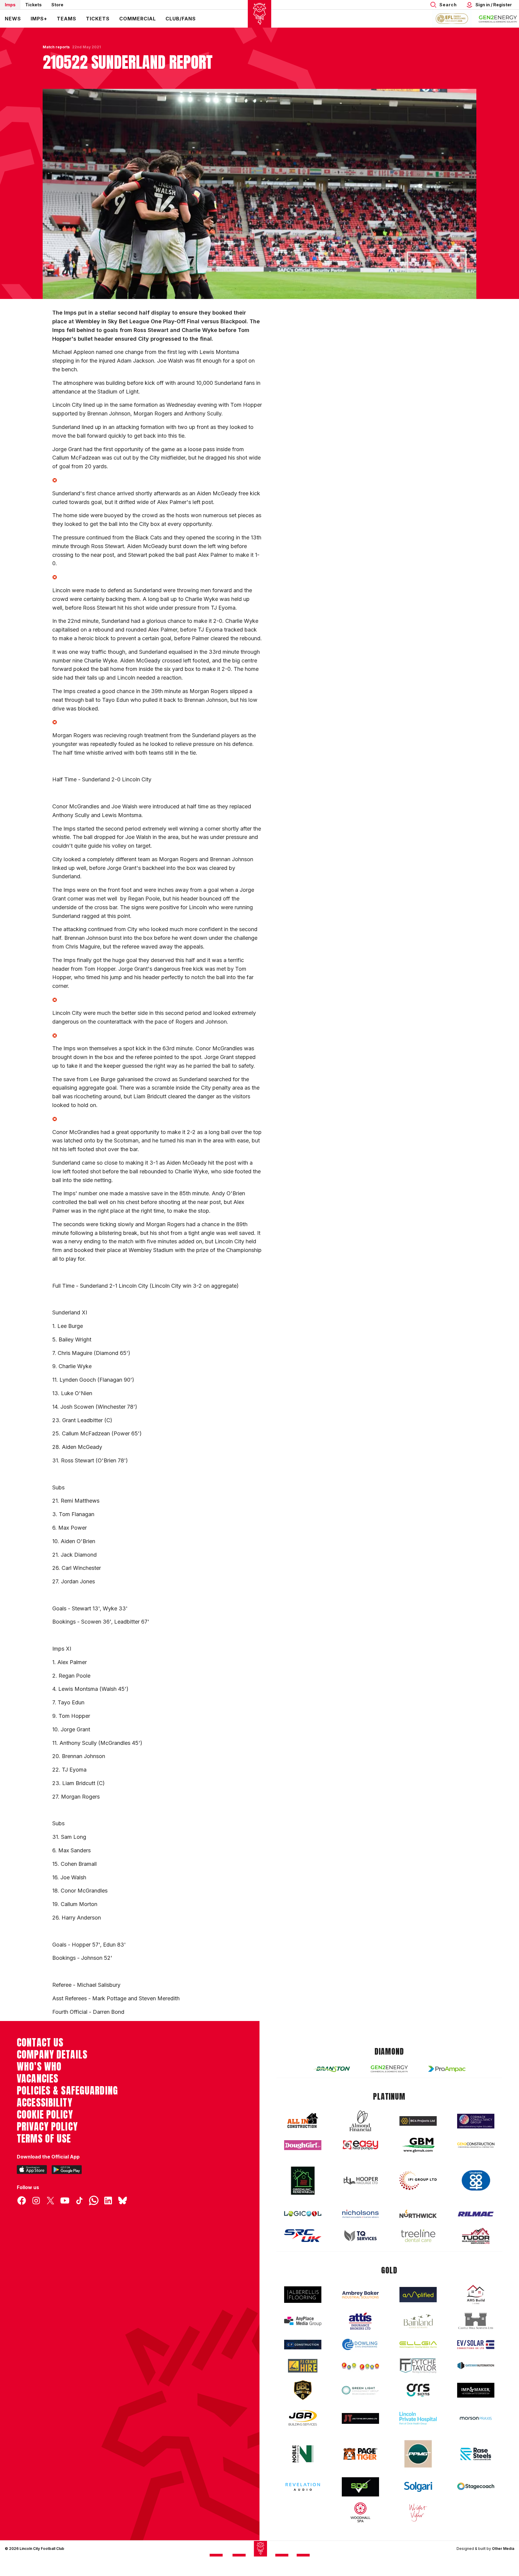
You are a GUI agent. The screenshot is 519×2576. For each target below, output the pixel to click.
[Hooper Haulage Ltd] (360, 2181)
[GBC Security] (303, 2390)
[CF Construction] (303, 2345)
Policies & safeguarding (67, 2091)
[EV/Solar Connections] (476, 2345)
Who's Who (39, 2067)
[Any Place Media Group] (303, 2321)
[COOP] (476, 2181)
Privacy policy (47, 2127)
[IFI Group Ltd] (418, 2181)
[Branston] (332, 2069)
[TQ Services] (360, 2236)
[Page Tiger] (360, 2454)
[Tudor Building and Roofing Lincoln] (476, 2236)
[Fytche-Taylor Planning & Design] (418, 2366)
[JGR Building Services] (303, 2418)
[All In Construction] (303, 2121)
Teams (67, 19)
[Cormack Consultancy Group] (476, 2121)
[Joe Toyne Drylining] (360, 2418)
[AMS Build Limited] (476, 2295)
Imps (10, 5)
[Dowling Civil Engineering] (360, 2344)
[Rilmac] (476, 2214)
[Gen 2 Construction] (476, 2145)
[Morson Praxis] (476, 2418)
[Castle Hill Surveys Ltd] (476, 2321)
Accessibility (45, 2103)
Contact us (40, 2043)
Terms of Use (44, 2139)
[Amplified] (418, 2295)
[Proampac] (447, 2069)
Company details (52, 2055)
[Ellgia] (418, 2345)
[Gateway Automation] (476, 2366)
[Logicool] (303, 2214)
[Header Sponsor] (498, 19)
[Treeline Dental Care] (418, 2236)
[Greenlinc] (303, 2181)
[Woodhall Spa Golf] (360, 2512)
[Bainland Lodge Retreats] (418, 2321)
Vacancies (38, 2079)
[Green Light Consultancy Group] (360, 2390)
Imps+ (39, 19)
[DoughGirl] (303, 2145)
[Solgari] (418, 2487)
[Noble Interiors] (303, 2454)
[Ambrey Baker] (360, 2295)
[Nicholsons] (360, 2214)
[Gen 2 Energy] (389, 2069)
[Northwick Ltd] (418, 2214)
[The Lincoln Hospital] (418, 2418)
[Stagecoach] (476, 2487)
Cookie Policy (45, 2115)
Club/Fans (181, 19)
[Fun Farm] (360, 2366)
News (13, 19)
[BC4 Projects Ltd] (418, 2121)
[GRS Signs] (418, 2390)
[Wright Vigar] (418, 2512)
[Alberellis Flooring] (303, 2295)
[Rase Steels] (476, 2454)
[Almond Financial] (360, 2121)
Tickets (33, 5)
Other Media (503, 2549)
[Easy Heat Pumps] (360, 2145)
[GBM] (418, 2145)
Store (57, 5)
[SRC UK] (303, 2236)
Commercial (138, 19)
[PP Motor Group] (418, 2454)
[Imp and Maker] (476, 2390)
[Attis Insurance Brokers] (360, 2321)
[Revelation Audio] (303, 2487)
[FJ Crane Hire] (303, 2366)
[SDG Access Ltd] (360, 2487)
